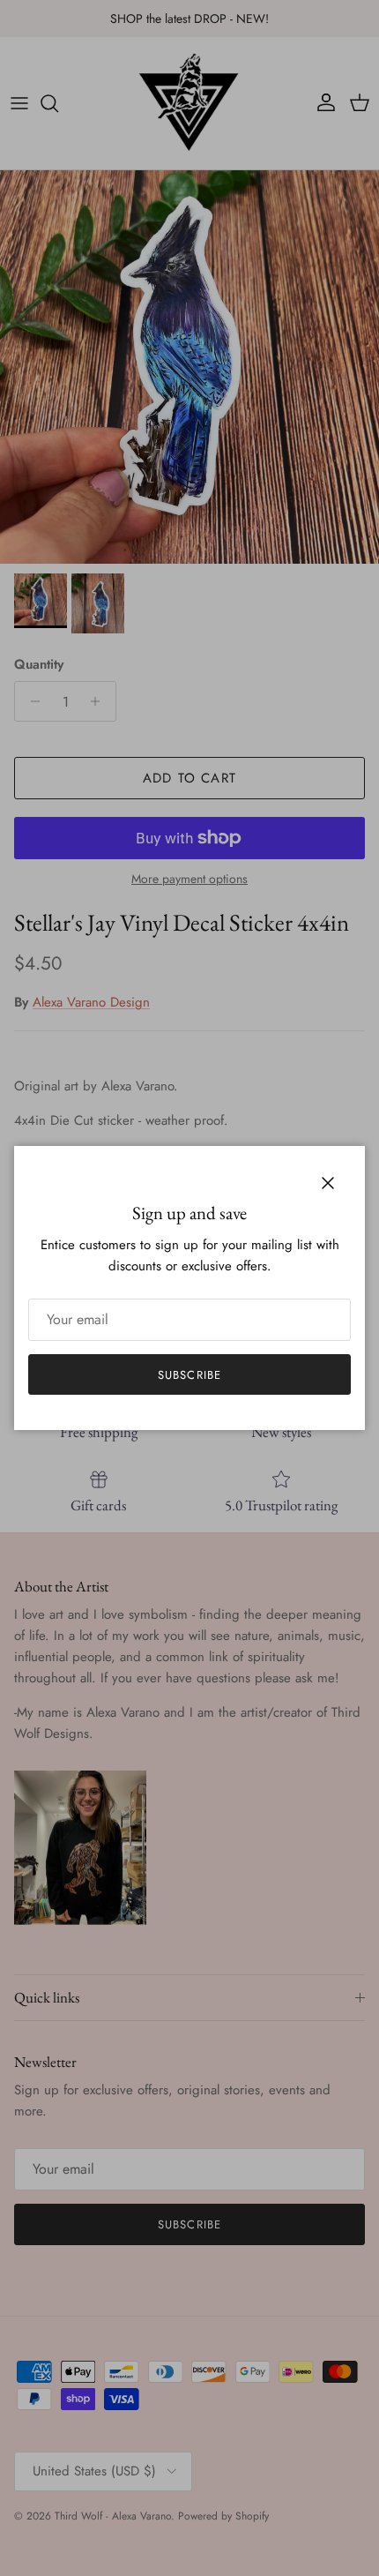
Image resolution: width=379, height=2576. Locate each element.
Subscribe (189, 1375)
